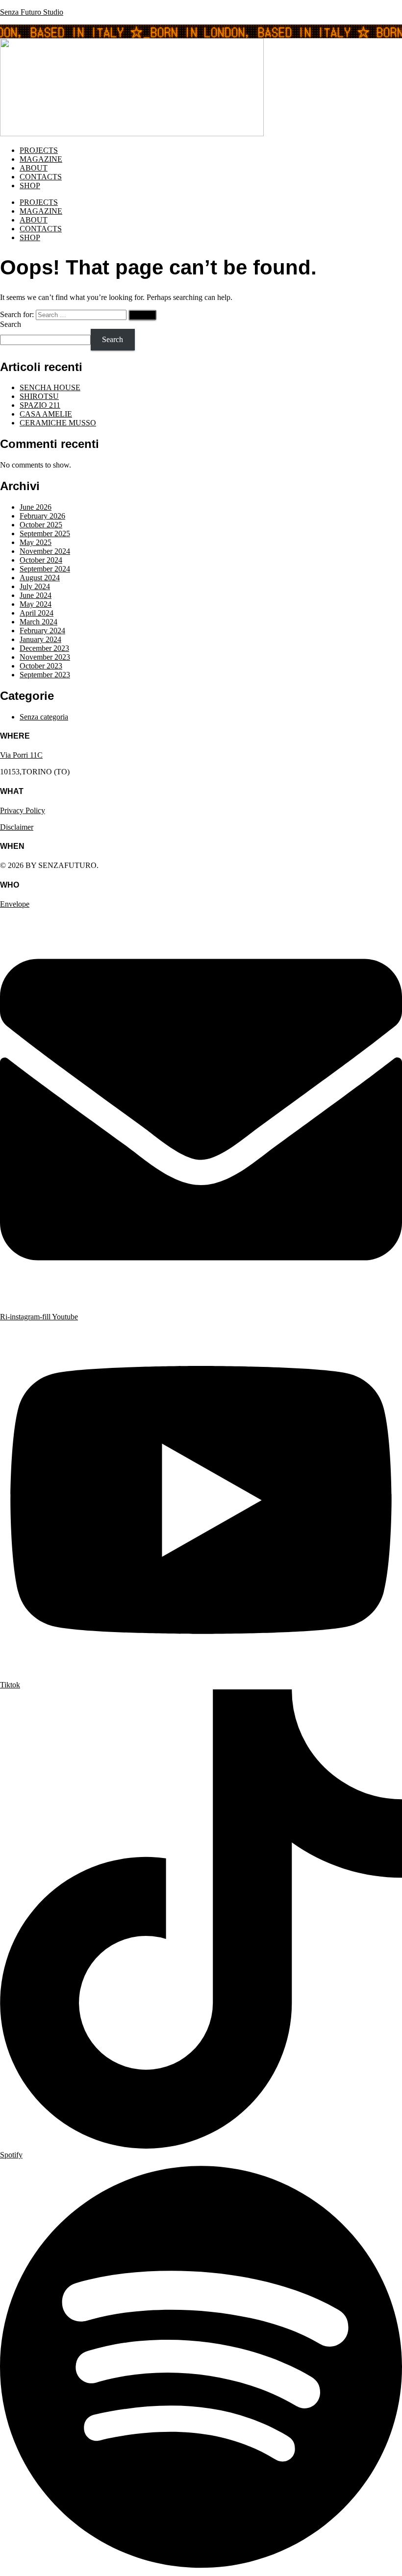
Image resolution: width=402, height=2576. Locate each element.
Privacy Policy (23, 810)
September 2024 (45, 569)
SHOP (30, 186)
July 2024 (35, 586)
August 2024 (40, 578)
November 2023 (45, 657)
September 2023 (45, 675)
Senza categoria (44, 717)
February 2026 (42, 516)
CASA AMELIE (46, 414)
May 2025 (36, 542)
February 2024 (42, 631)
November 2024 (45, 551)
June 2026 (36, 507)
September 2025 (45, 533)
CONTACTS (41, 177)
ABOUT (34, 168)
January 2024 (40, 639)
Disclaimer (17, 827)
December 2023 (44, 648)
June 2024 (36, 595)
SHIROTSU (39, 396)
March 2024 (38, 622)
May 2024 (36, 604)
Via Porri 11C (21, 755)
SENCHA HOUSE (50, 387)
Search (11, 324)
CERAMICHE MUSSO (58, 423)
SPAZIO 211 (40, 405)
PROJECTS (39, 150)
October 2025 (41, 525)
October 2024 (41, 560)
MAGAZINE (41, 159)
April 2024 (37, 613)
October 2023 (41, 666)
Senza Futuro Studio (32, 12)
